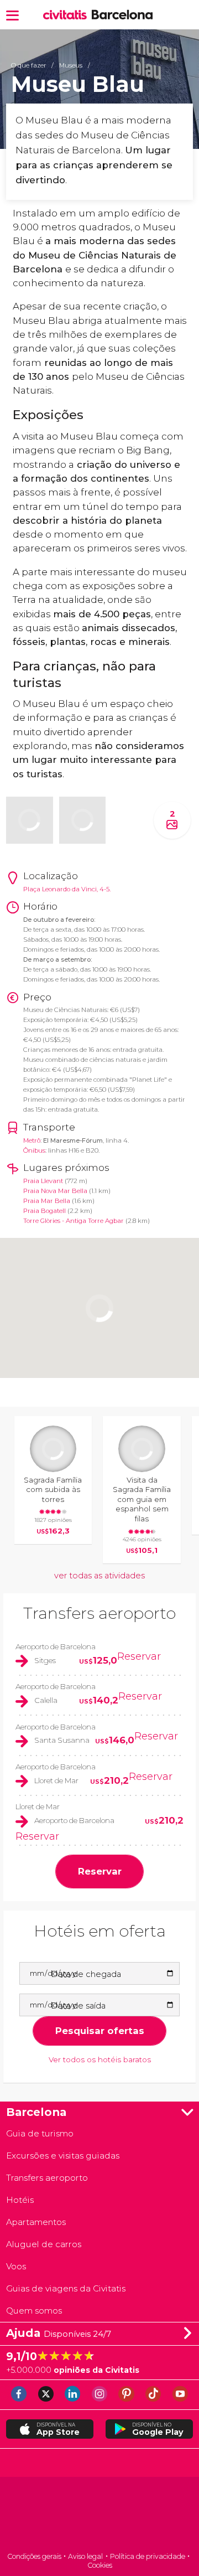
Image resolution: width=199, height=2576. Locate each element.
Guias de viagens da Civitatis (66, 2288)
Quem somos (34, 2311)
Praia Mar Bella (47, 1201)
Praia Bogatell (44, 1211)
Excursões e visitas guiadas (63, 2156)
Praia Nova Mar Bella (55, 1191)
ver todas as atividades (99, 1576)
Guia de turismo (40, 2133)
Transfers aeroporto (99, 1613)
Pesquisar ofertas (100, 2031)
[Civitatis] (99, 2515)
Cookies (100, 2565)
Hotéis (20, 2200)
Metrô (32, 1140)
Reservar (139, 1656)
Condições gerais (34, 2556)
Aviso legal (85, 2556)
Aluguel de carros (44, 2244)
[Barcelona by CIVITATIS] (67, 15)
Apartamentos (36, 2222)
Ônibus (34, 1150)
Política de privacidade (148, 2556)
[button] (12, 15)
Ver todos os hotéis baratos (100, 2059)
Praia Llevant (43, 1181)
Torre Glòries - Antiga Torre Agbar (74, 1221)
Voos (16, 2266)
